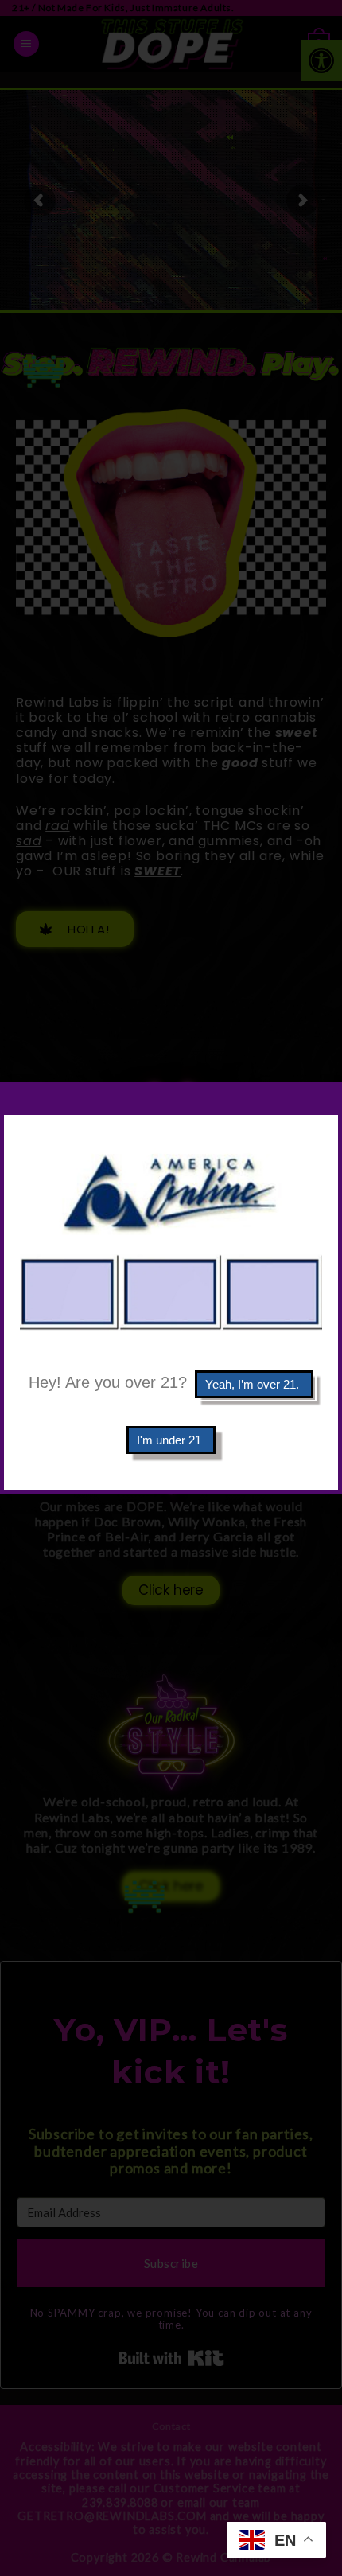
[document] (171, 1288)
